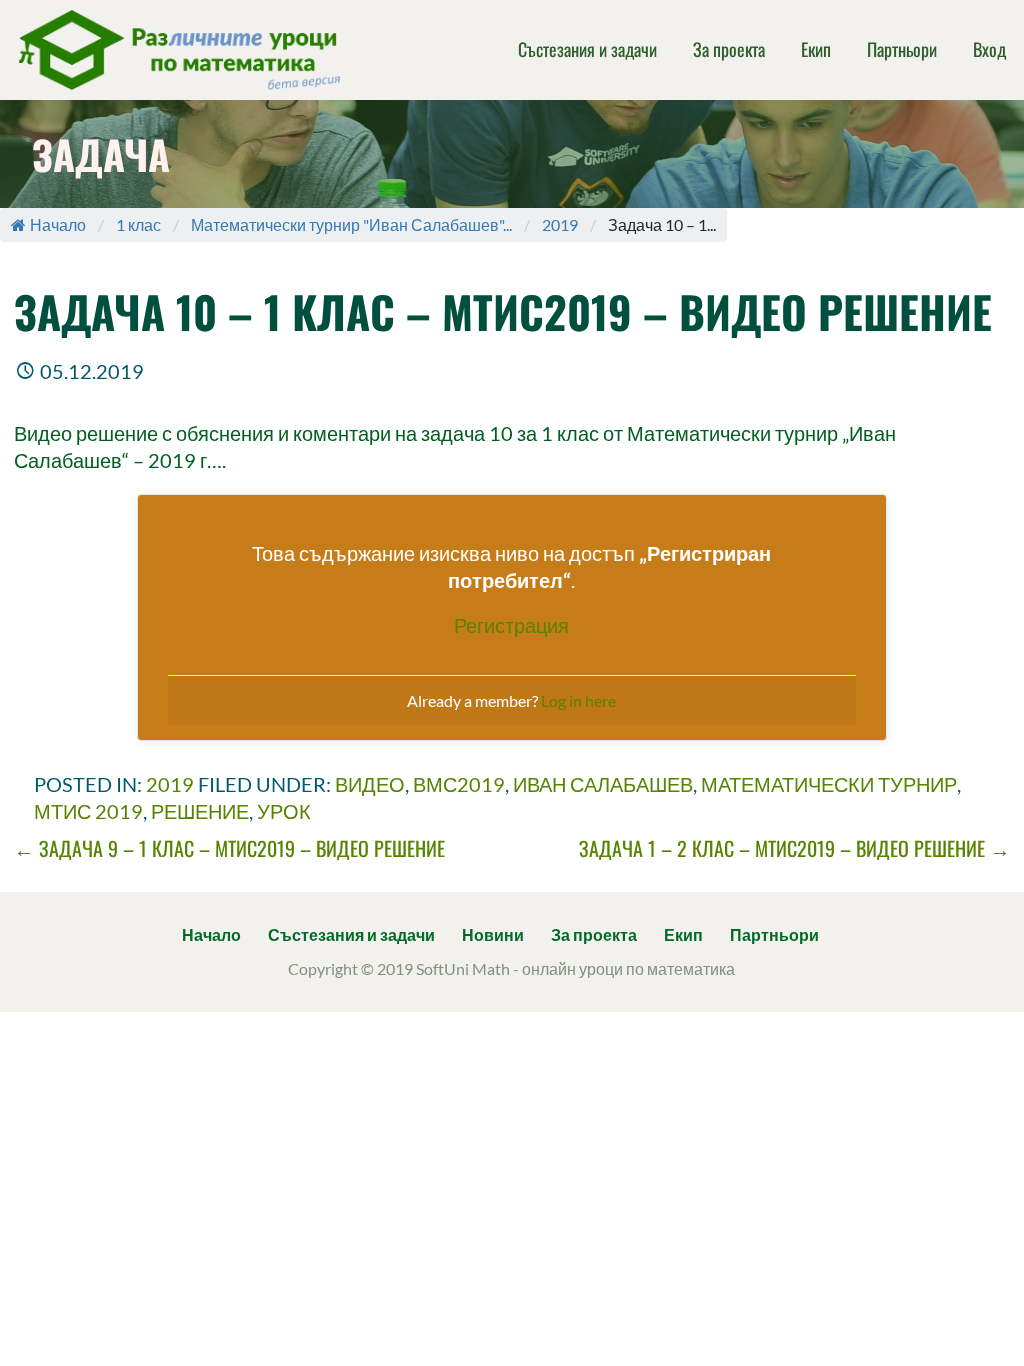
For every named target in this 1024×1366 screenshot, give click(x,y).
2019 (560, 224)
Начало (58, 224)
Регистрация (511, 625)
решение (200, 811)
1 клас (138, 224)
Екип (816, 49)
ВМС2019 (459, 784)
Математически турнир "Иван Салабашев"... (351, 224)
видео (370, 784)
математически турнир (829, 784)
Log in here (578, 700)
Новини (493, 934)
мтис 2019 (88, 811)
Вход (989, 49)
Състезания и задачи (587, 49)
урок (284, 811)
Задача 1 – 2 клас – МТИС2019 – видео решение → (794, 848)
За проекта (729, 49)
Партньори (902, 49)
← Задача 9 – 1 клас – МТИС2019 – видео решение (229, 848)
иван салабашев (603, 784)
